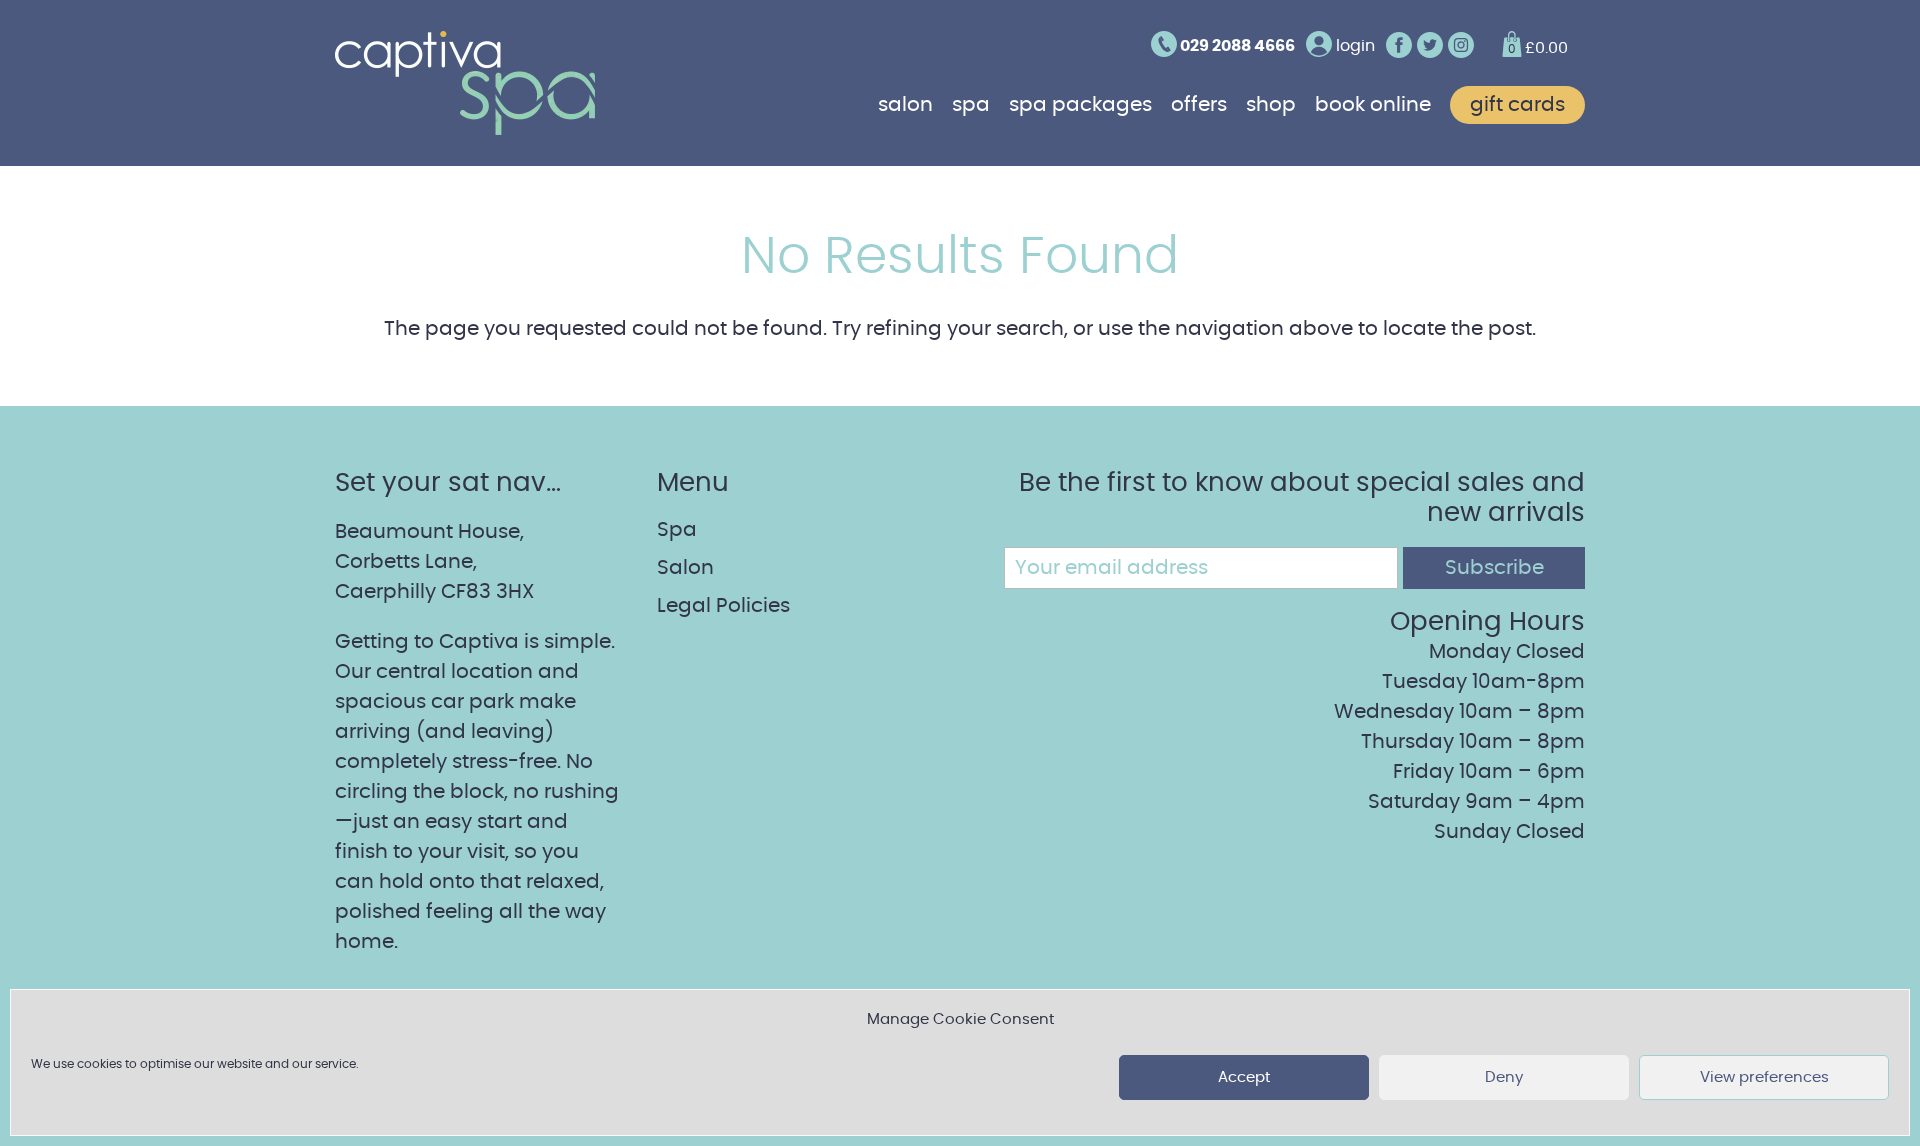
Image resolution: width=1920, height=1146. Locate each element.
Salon (905, 105)
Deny (1504, 1077)
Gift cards (1517, 105)
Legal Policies (723, 606)
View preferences (1764, 1077)
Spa (971, 105)
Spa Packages (1080, 105)
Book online (1373, 105)
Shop (1271, 105)
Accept (1244, 1077)
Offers (1199, 105)
